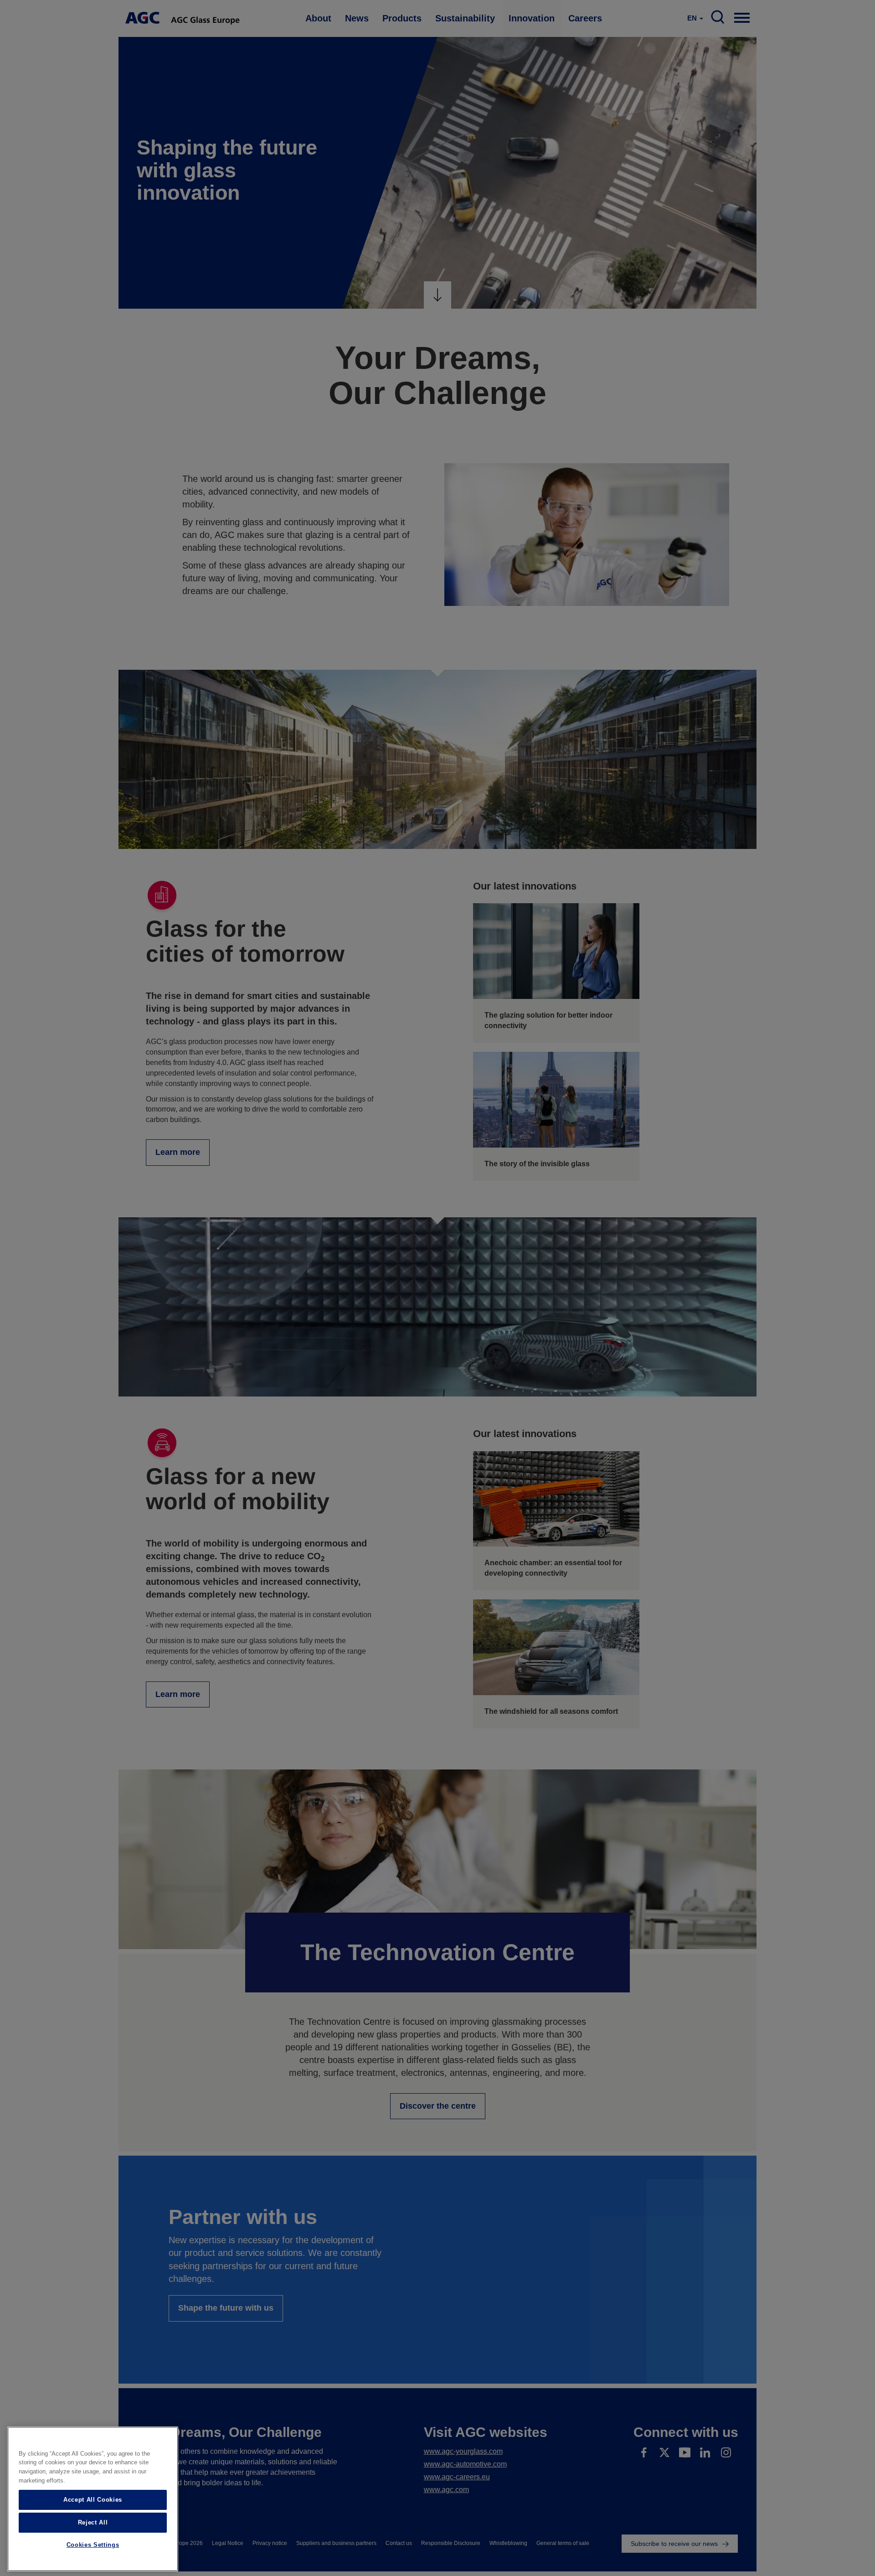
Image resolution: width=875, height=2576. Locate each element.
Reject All (93, 2522)
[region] (93, 2499)
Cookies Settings (93, 2545)
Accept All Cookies (93, 2500)
